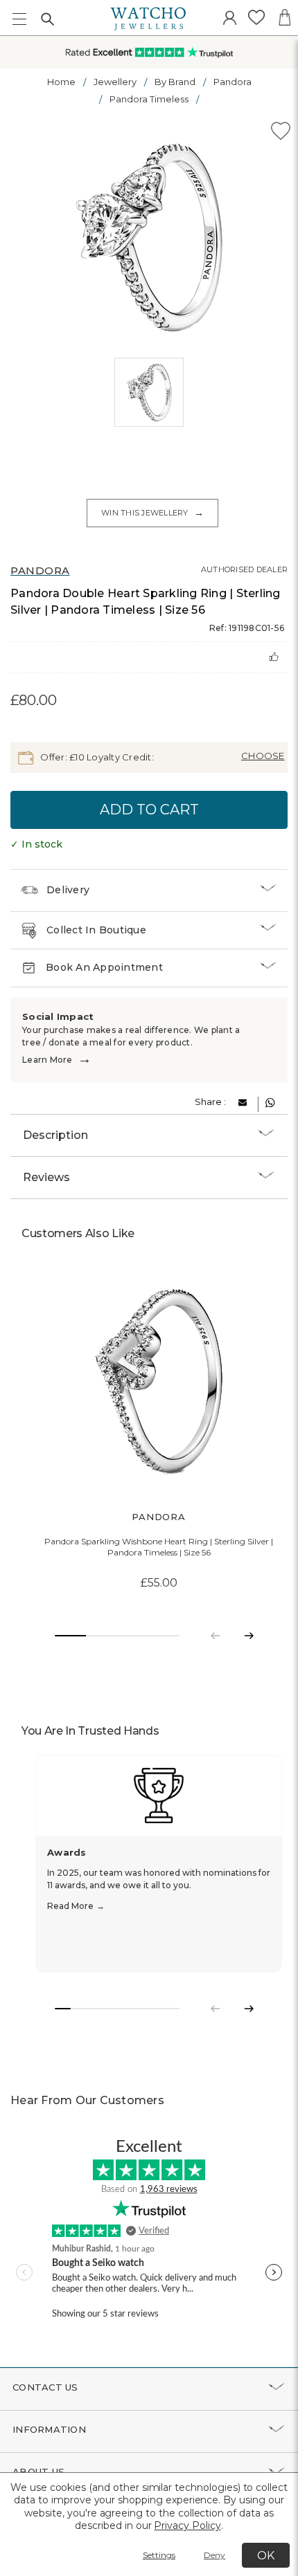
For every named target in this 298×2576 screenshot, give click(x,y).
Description (55, 1135)
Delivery (68, 890)
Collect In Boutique (96, 930)
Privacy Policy (187, 2525)
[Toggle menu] (19, 19)
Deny (214, 2555)
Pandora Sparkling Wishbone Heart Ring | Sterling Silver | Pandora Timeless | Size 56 (159, 1547)
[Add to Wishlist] (281, 133)
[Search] (47, 19)
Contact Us (45, 2387)
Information (49, 2429)
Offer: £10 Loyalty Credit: (96, 757)
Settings (159, 2555)
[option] (149, 237)
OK (266, 2556)
